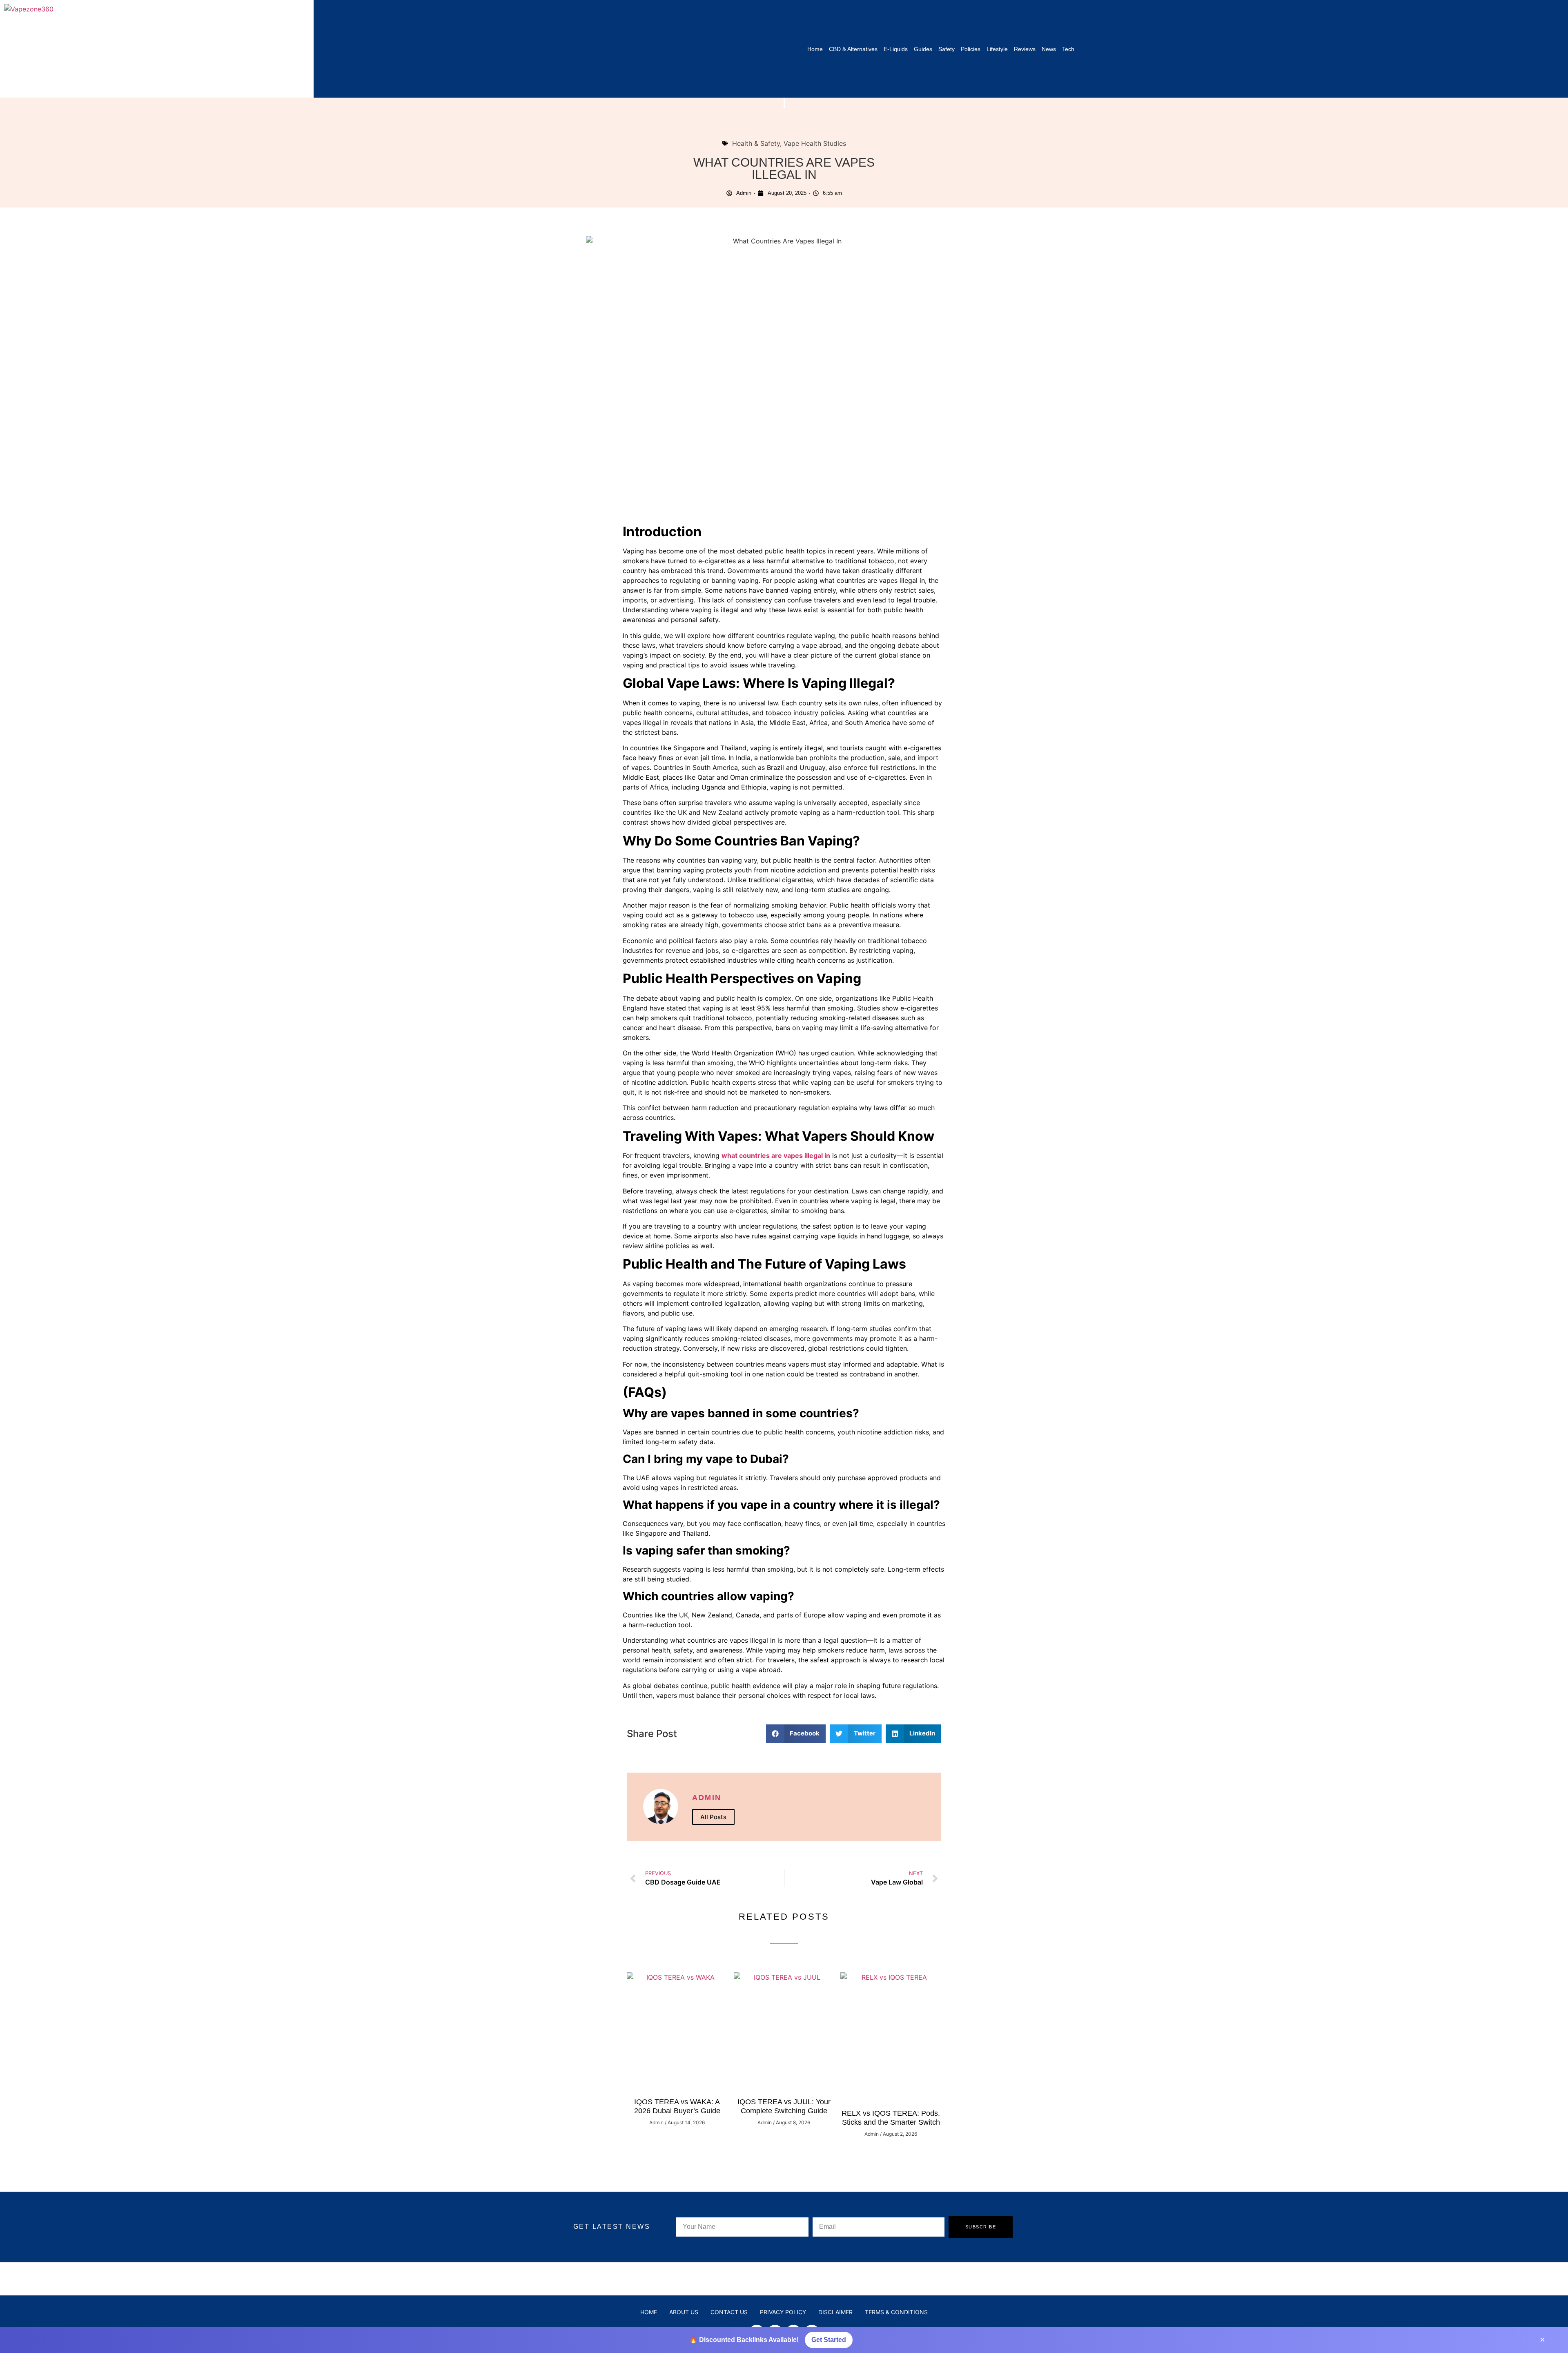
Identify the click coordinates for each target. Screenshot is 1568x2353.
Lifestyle (997, 49)
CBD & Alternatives (853, 49)
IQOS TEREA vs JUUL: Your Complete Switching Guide (784, 2106)
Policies (971, 49)
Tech (1068, 49)
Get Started (829, 2340)
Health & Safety (756, 143)
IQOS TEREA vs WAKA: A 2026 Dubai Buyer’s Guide (677, 2106)
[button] (796, 1734)
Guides (923, 49)
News (1049, 49)
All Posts (713, 1817)
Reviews (1025, 49)
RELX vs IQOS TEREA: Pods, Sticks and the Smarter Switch (891, 2118)
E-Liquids (896, 49)
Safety (947, 49)
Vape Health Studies (815, 143)
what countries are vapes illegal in (776, 1155)
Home (815, 49)
